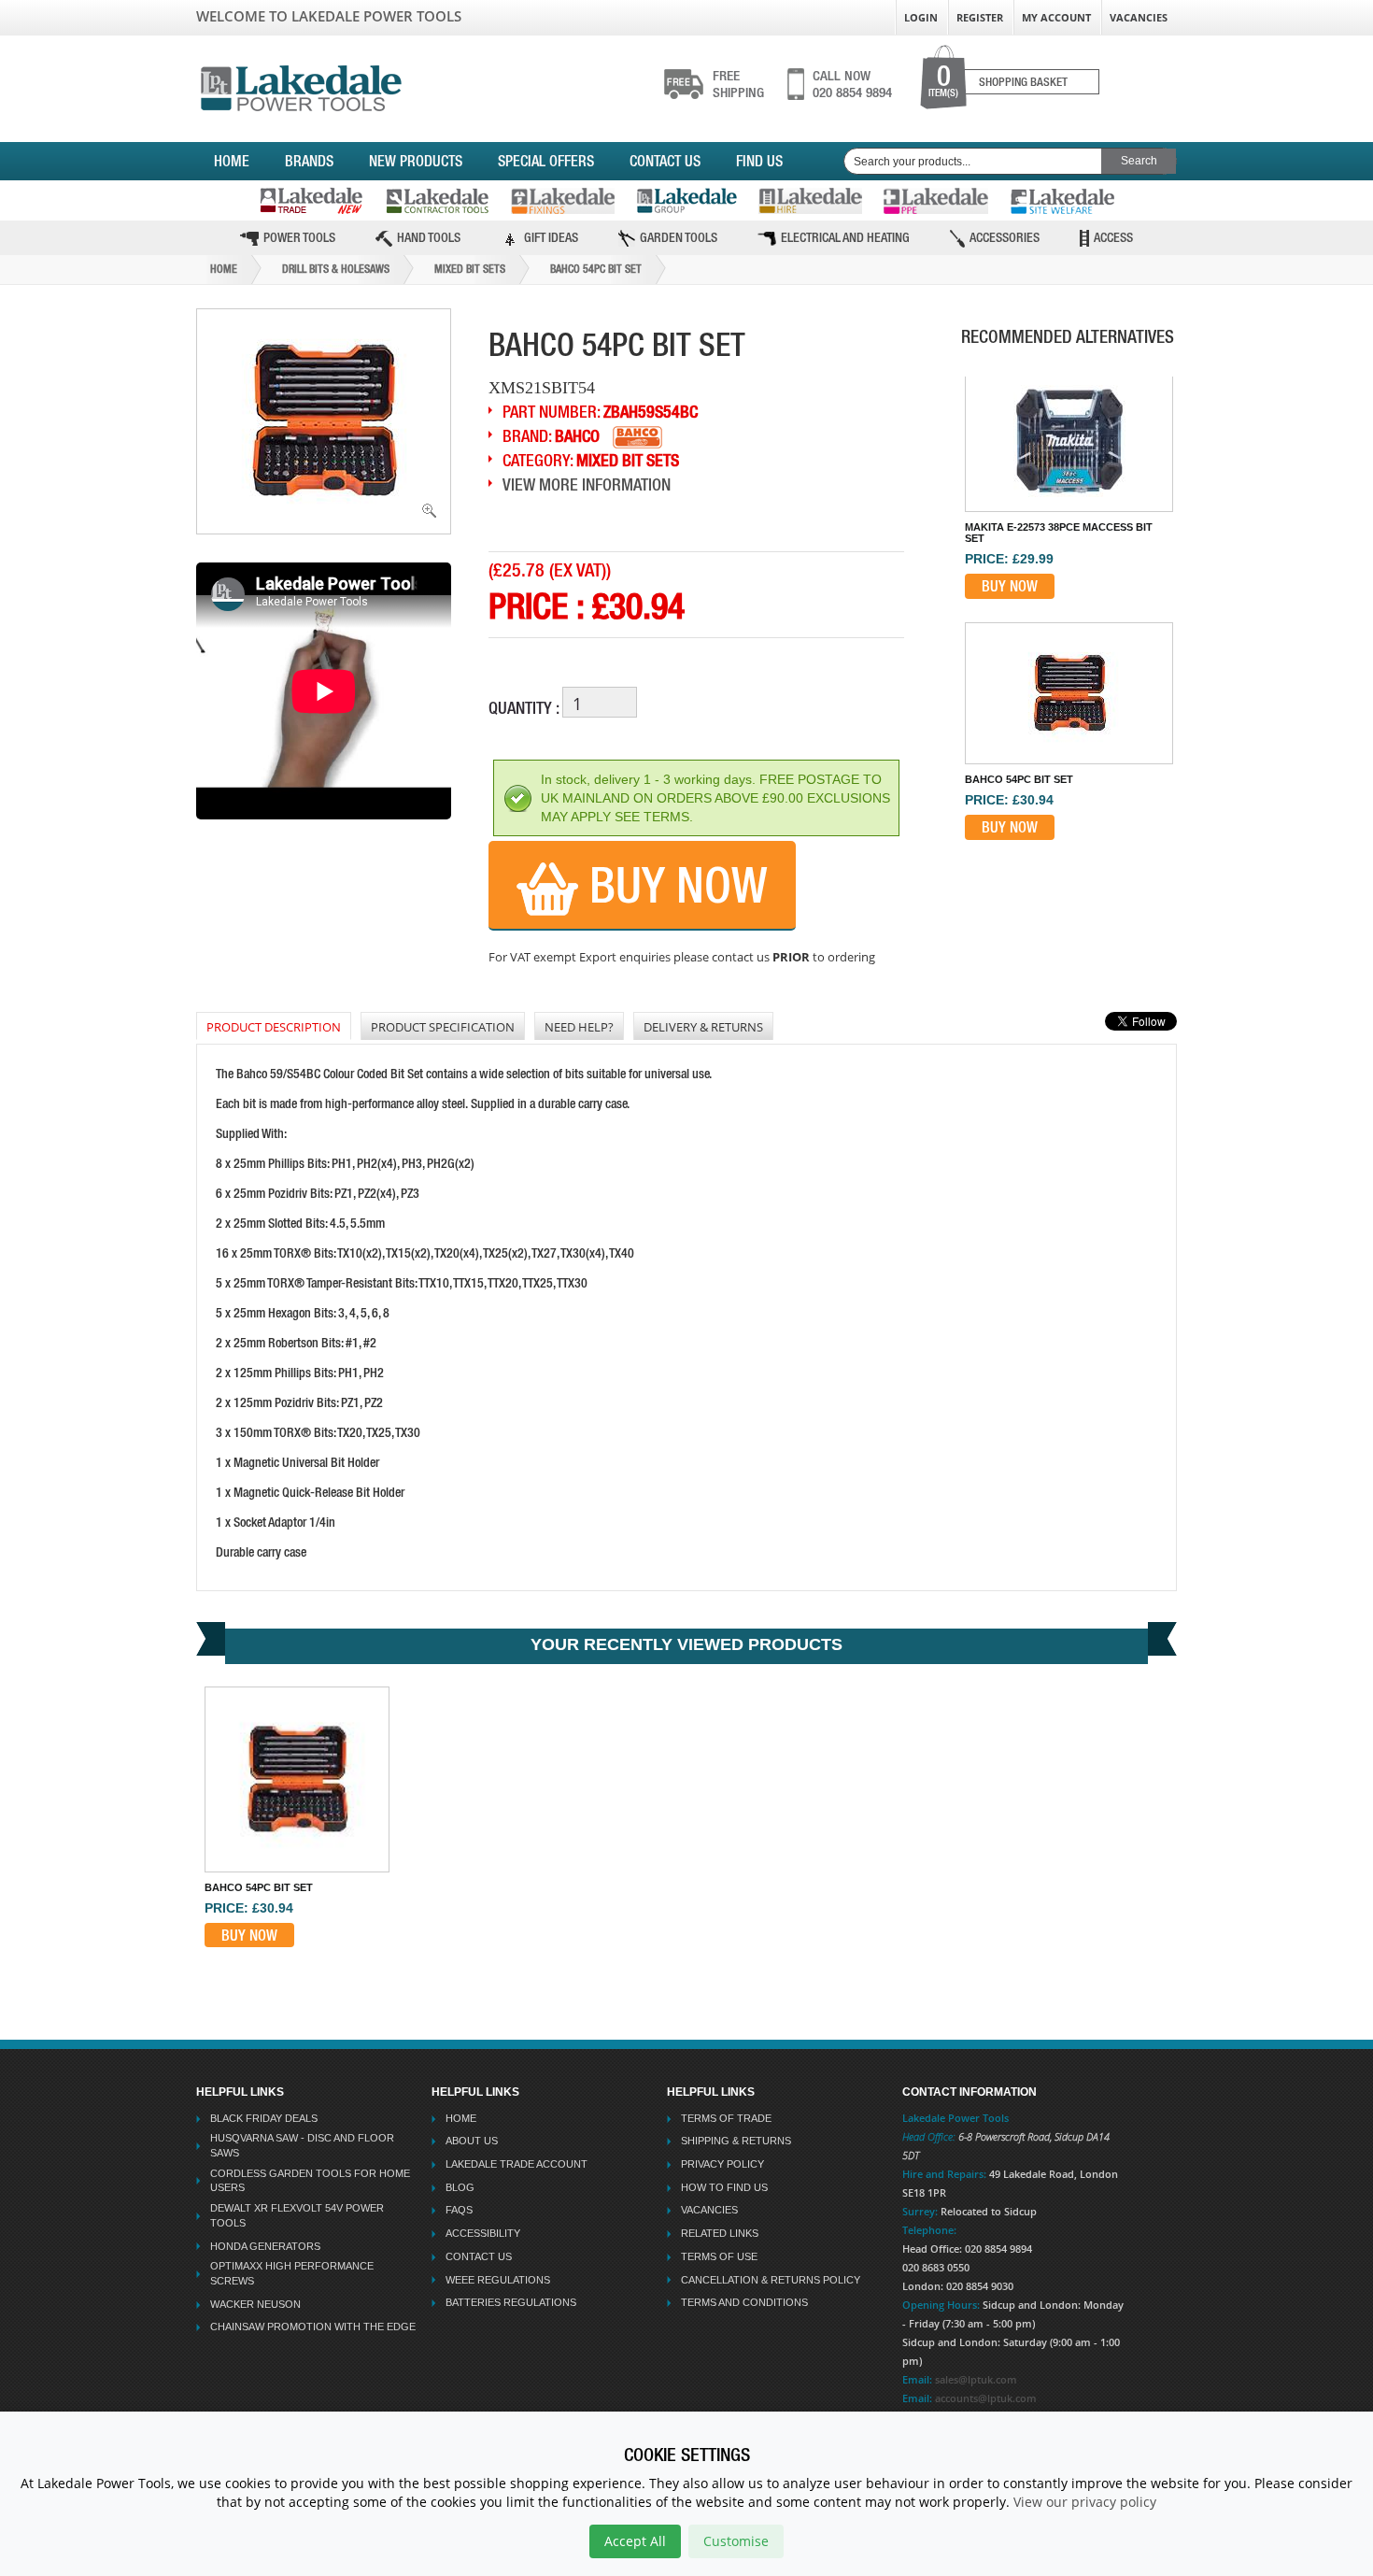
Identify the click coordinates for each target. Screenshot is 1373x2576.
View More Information (587, 484)
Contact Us (665, 161)
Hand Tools (429, 237)
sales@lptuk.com (976, 2379)
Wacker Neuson (255, 2304)
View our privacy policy (1085, 2502)
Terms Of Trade (726, 2118)
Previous (1067, 376)
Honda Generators (265, 2246)
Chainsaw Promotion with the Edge (313, 2327)
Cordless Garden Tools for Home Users (310, 2181)
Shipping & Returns (736, 2141)
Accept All (635, 2541)
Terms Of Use (719, 2256)
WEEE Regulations (498, 2280)
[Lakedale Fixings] (563, 201)
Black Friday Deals (264, 2118)
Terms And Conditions (744, 2302)
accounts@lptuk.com (986, 2398)
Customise (736, 2541)
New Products (416, 161)
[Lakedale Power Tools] (301, 85)
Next (1077, 842)
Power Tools (299, 237)
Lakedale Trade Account (517, 2164)
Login (921, 17)
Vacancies (1139, 17)
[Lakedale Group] (686, 200)
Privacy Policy (722, 2164)
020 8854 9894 (852, 84)
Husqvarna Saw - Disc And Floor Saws (302, 2145)
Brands (309, 161)
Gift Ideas (551, 237)
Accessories (1005, 237)
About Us (472, 2141)
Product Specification (443, 1027)
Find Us (759, 161)
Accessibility (483, 2233)
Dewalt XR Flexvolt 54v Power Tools (297, 2215)
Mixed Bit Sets (470, 269)
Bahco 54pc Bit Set (596, 269)
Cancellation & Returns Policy (771, 2280)
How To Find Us (724, 2187)
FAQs (459, 2210)
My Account (1056, 17)
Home (232, 161)
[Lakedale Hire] (810, 201)
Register (980, 17)
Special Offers (546, 161)
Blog (460, 2187)
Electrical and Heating (845, 237)
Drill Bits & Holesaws (336, 269)
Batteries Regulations (511, 2302)
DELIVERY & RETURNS (703, 1027)
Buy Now (673, 885)
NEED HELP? (579, 1027)
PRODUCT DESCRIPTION (274, 1027)
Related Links (720, 2233)
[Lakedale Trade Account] (311, 200)
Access (1113, 237)
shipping (738, 84)
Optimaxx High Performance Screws (292, 2273)
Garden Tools (679, 237)
